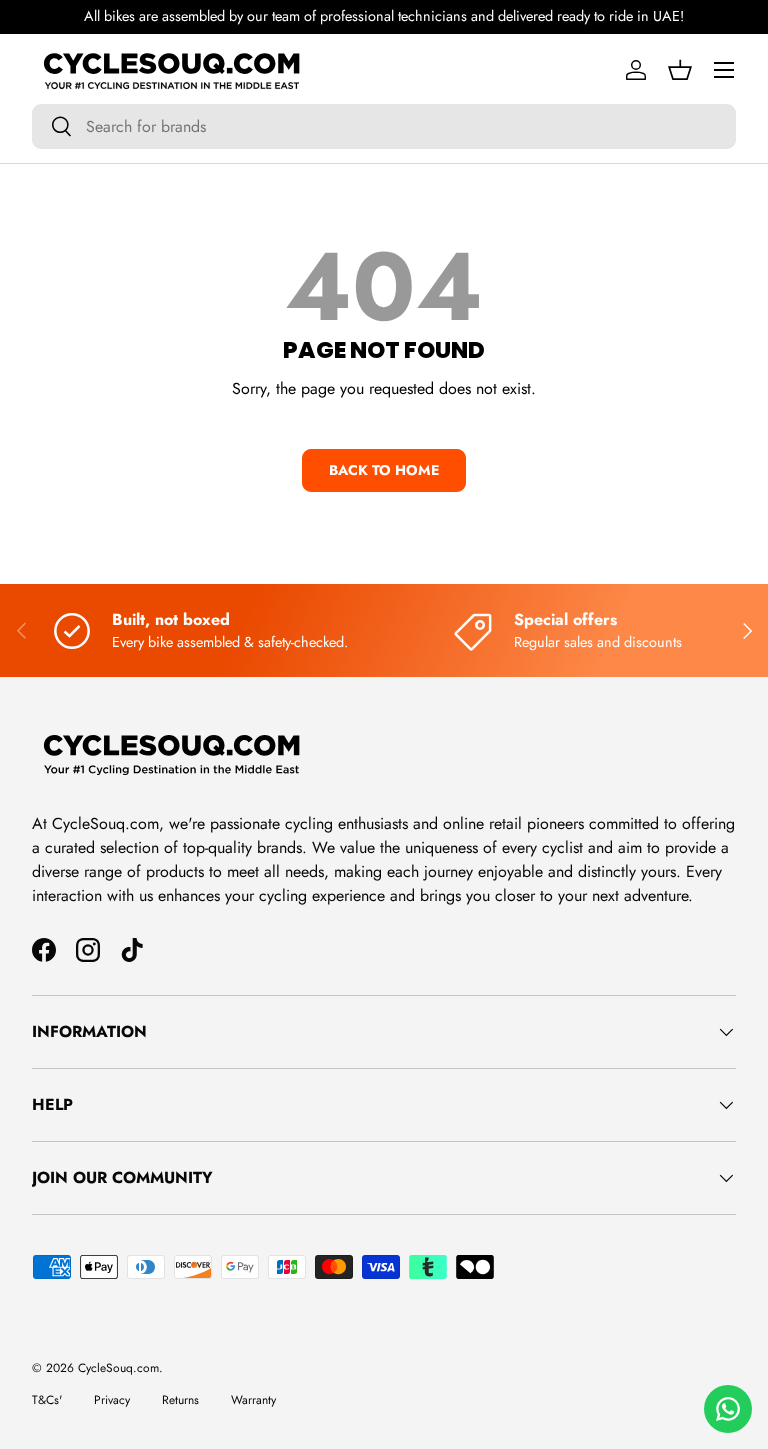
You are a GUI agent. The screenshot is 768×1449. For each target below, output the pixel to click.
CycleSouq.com (118, 1368)
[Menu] (724, 70)
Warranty (253, 1400)
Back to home (384, 470)
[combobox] (384, 126)
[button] (680, 70)
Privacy (112, 1400)
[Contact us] (728, 1409)
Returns (180, 1400)
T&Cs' (47, 1400)
